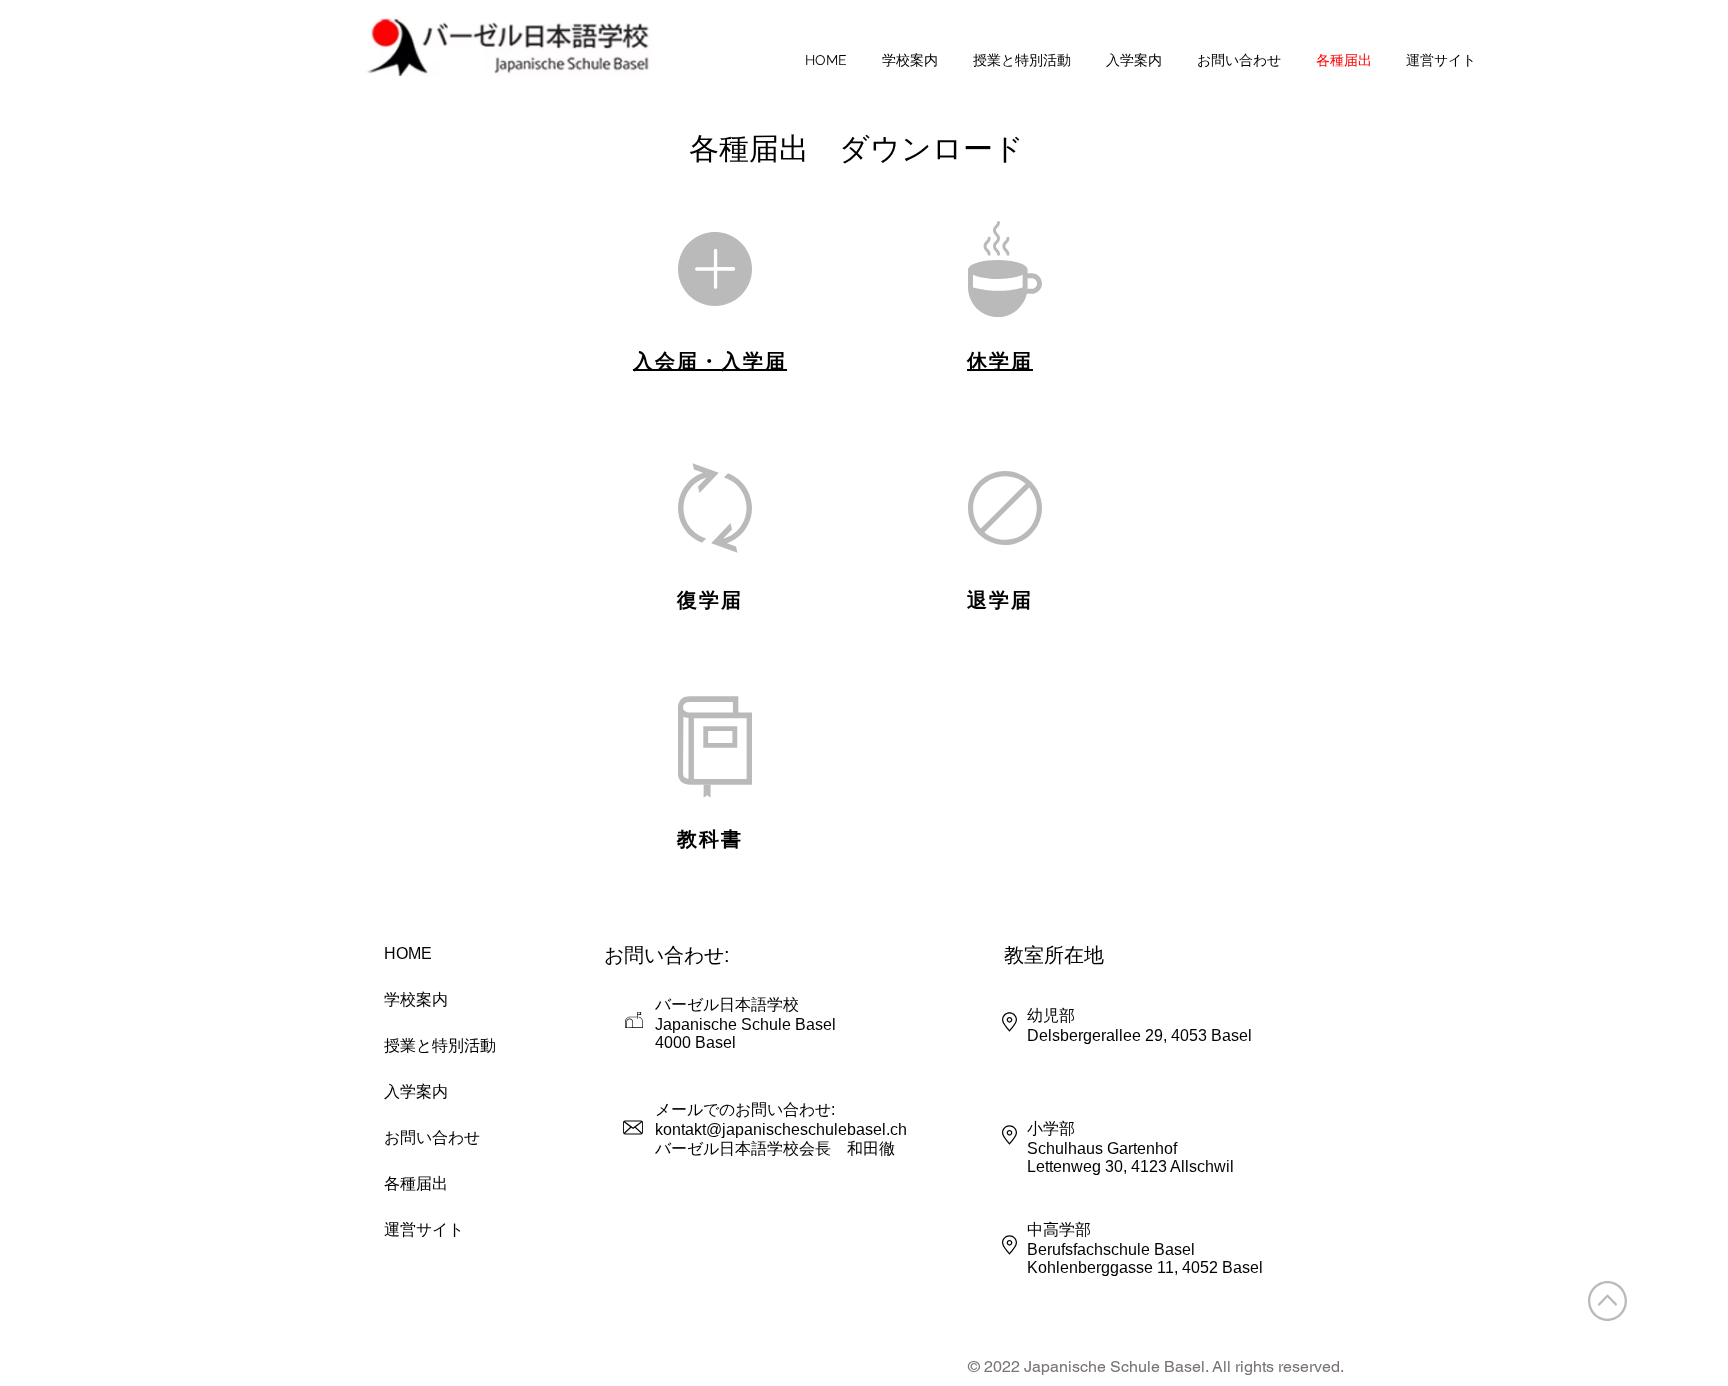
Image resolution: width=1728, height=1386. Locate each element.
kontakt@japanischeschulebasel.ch (781, 1129)
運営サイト (424, 1229)
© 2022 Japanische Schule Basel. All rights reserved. (1156, 1366)
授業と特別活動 (439, 1045)
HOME (408, 953)
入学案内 (416, 1091)
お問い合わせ (432, 1137)
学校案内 (416, 999)
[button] (909, 60)
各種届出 (416, 1183)
